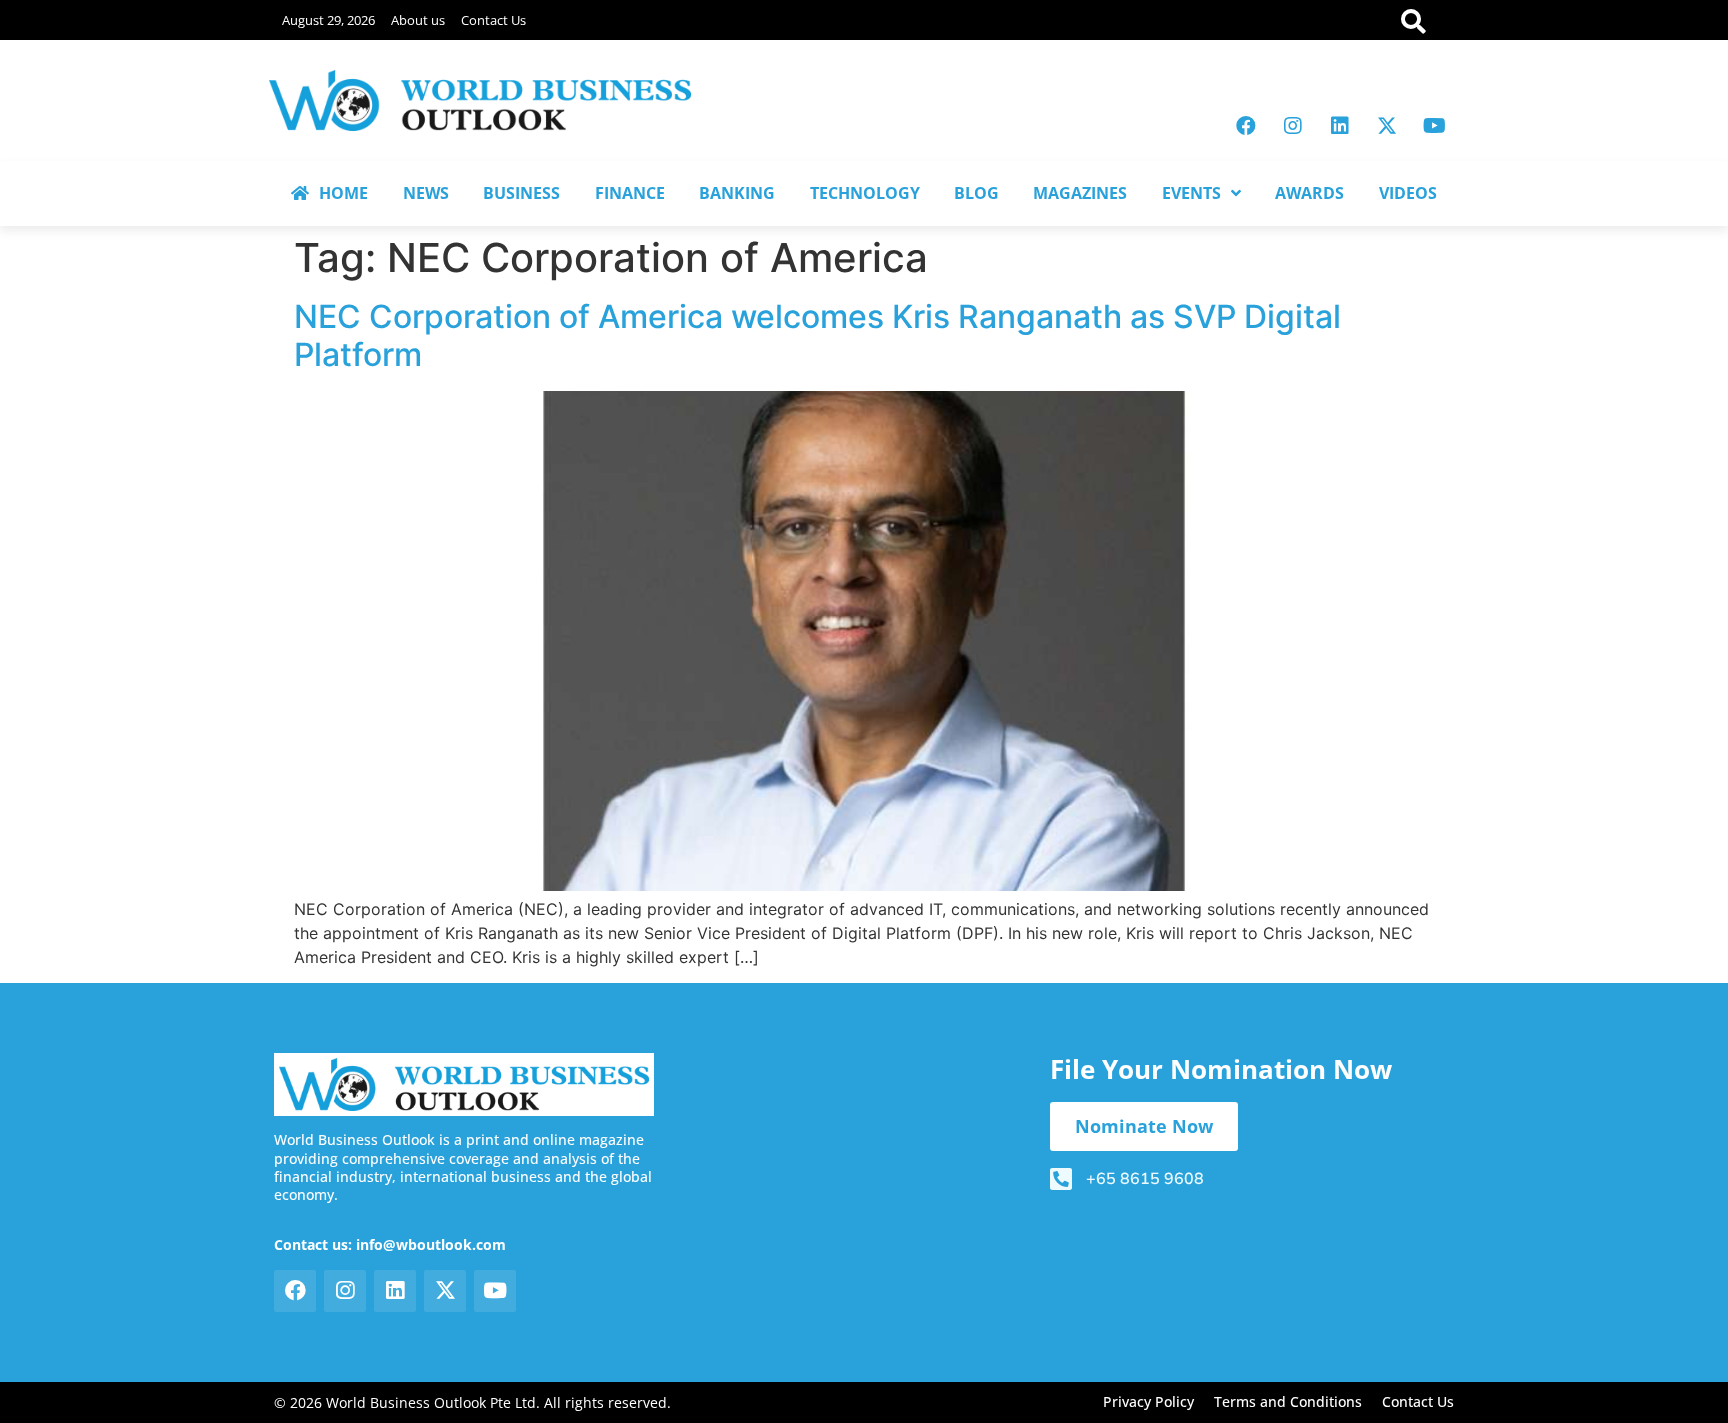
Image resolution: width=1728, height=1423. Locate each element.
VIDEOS (1408, 193)
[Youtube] (1434, 126)
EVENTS (1191, 193)
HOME (343, 193)
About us (418, 20)
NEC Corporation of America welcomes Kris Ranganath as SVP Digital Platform (817, 335)
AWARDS (1309, 193)
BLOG (976, 193)
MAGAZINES (1080, 193)
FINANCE (630, 193)
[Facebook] (1246, 126)
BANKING (737, 193)
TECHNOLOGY (865, 193)
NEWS (426, 193)
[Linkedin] (1340, 126)
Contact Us (493, 20)
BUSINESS (521, 193)
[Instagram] (1293, 126)
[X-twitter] (1387, 126)
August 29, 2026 (328, 20)
